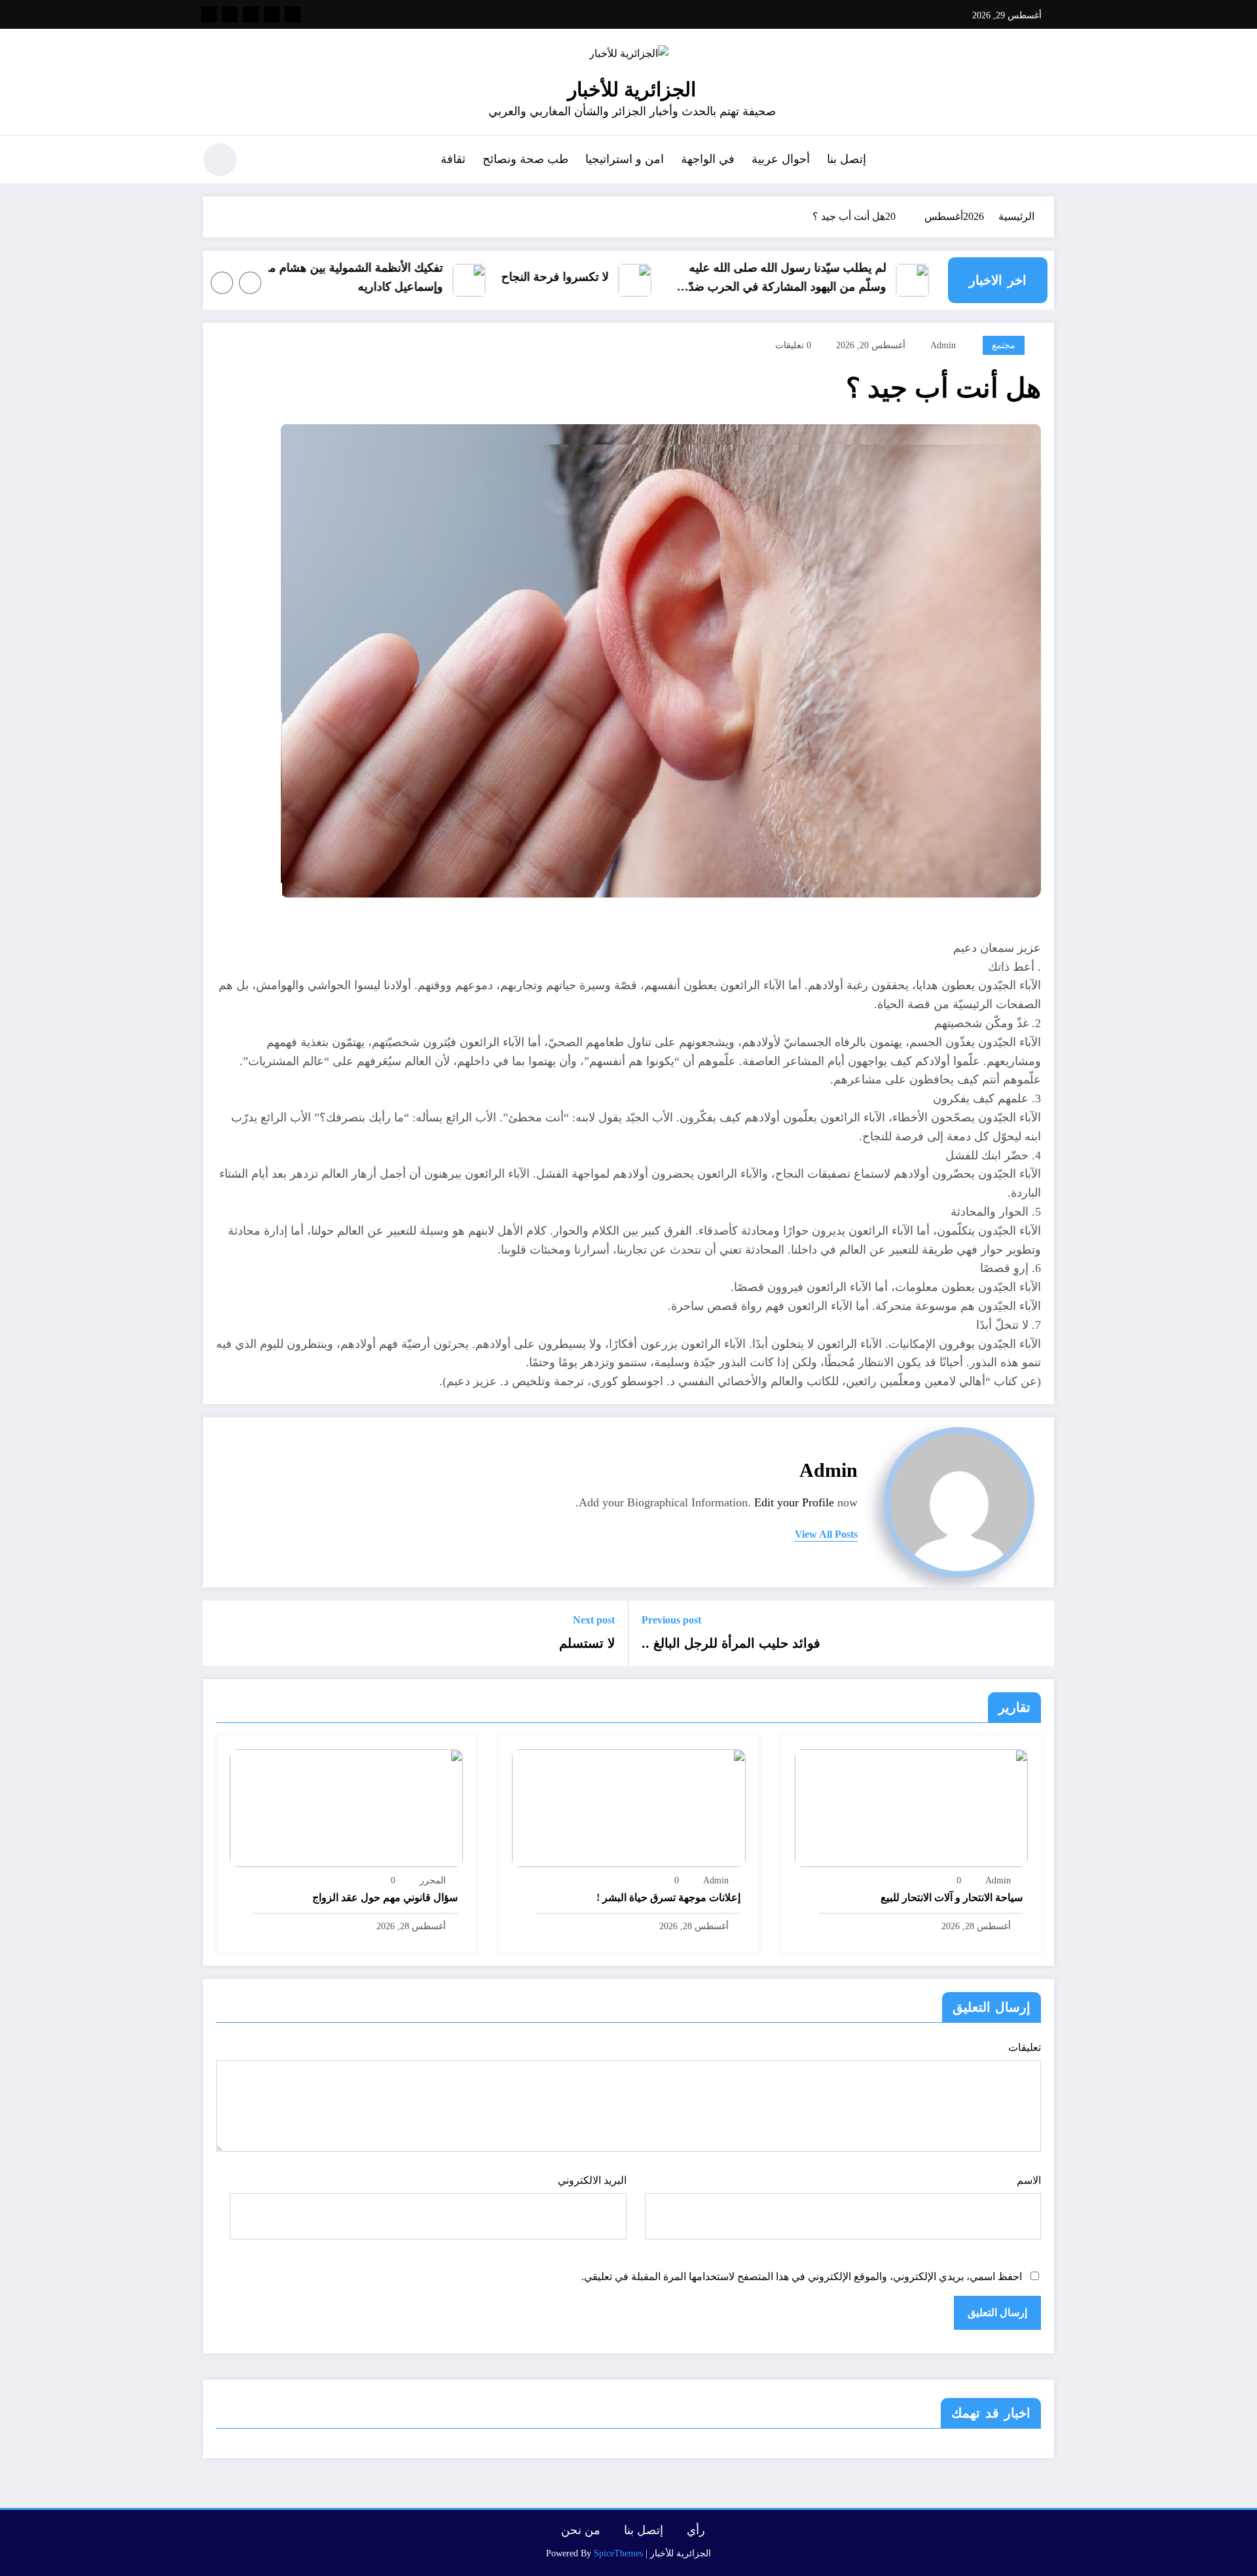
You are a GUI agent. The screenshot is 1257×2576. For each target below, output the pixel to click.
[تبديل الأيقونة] (1044, 161)
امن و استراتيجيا (625, 159)
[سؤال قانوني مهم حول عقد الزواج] (346, 1806)
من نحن (581, 2530)
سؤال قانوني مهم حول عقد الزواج (385, 1897)
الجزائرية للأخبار (632, 89)
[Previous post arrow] (1036, 1633)
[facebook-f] (293, 14)
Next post (594, 1620)
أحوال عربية (781, 159)
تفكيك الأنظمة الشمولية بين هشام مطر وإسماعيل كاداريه (435, 277)
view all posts (826, 1534)
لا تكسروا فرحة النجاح (642, 277)
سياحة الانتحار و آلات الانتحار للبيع (952, 1897)
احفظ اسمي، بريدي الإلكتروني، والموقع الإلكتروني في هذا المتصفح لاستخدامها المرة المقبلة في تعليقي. (802, 2277)
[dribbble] (251, 14)
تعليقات (1025, 2047)
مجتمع (1004, 345)
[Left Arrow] (250, 283)
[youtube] (209, 14)
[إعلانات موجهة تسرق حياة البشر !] (628, 1806)
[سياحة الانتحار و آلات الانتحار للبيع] (911, 1806)
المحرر (433, 1880)
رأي (696, 2530)
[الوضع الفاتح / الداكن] (220, 160)
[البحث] (263, 162)
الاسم (1029, 2180)
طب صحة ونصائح (525, 159)
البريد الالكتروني (592, 2180)
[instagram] (230, 14)
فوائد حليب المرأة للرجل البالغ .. (731, 1643)
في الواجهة (708, 159)
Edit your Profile (794, 1502)
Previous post (671, 1620)
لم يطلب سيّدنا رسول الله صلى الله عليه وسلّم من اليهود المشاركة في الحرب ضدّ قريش (874, 279)
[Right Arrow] (222, 283)
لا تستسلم (587, 1643)
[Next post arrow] (221, 1633)
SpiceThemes (618, 2553)
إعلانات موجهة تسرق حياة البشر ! (668, 1897)
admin (943, 345)
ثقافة (453, 159)
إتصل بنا (847, 159)
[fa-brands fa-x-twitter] (272, 14)
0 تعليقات (793, 345)
